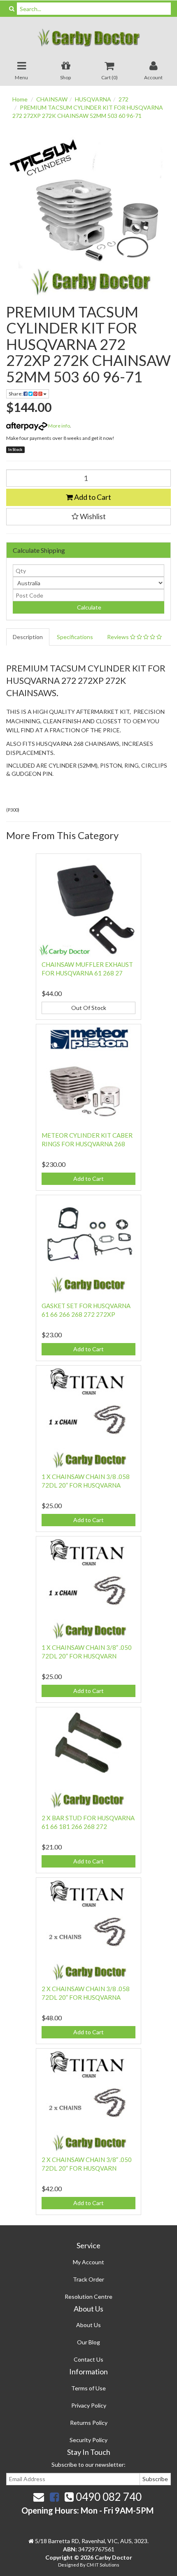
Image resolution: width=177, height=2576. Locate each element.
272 (123, 99)
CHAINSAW (52, 99)
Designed (69, 2565)
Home (20, 99)
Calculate (88, 607)
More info (59, 426)
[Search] (12, 9)
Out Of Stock (89, 1008)
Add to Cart (92, 497)
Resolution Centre (88, 2297)
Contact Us (88, 2359)
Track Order (88, 2279)
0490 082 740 (108, 2497)
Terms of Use (88, 2388)
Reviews (119, 637)
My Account (88, 2262)
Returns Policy (89, 2423)
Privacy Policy (89, 2405)
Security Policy (88, 2440)
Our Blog (88, 2342)
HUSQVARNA (93, 99)
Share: (16, 394)
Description (28, 637)
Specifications (75, 637)
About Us (88, 2325)
